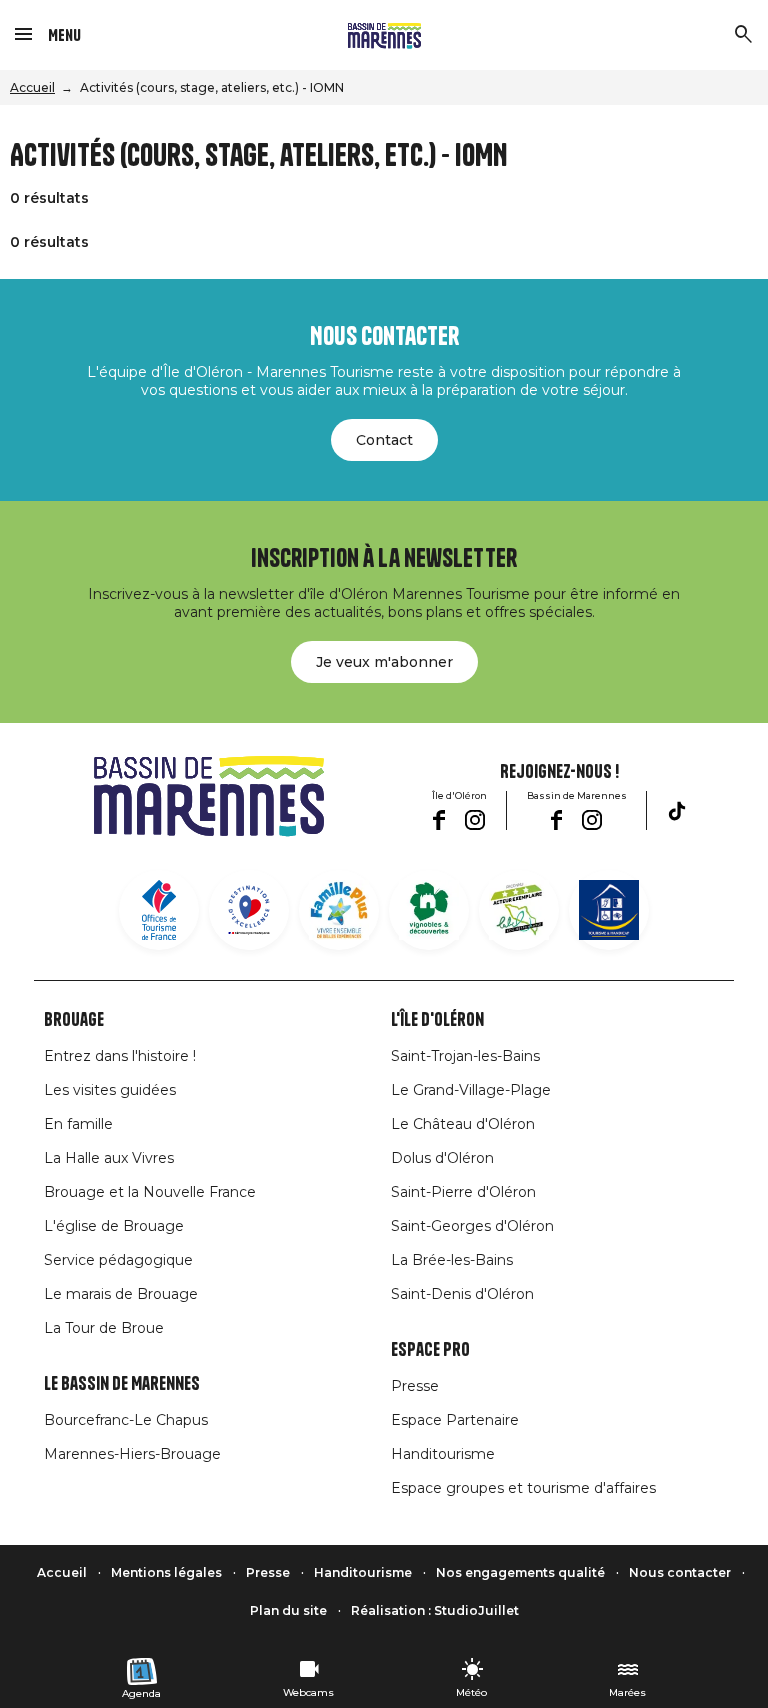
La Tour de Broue (104, 1328)
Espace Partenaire (455, 1420)
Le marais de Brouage (121, 1294)
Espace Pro (430, 1350)
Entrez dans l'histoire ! (120, 1056)
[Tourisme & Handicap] (609, 910)
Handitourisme (443, 1454)
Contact (384, 440)
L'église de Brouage (114, 1226)
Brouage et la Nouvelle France (150, 1192)
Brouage (74, 1020)
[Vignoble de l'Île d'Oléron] (429, 910)
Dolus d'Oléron (442, 1158)
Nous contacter (680, 1572)
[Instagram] (475, 820)
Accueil (32, 87)
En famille (78, 1124)
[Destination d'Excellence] (249, 910)
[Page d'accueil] (384, 35)
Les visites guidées (110, 1090)
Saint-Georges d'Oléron (472, 1226)
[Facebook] (438, 820)
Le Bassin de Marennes (122, 1384)
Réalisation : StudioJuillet (435, 1610)
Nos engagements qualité (520, 1572)
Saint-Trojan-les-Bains (465, 1056)
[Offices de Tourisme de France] (159, 910)
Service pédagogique (118, 1260)
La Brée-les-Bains (452, 1260)
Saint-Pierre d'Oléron (463, 1192)
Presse (415, 1386)
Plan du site (288, 1610)
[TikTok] (677, 811)
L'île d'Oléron (437, 1020)
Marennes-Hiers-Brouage (132, 1454)
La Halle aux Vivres (109, 1158)
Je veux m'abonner (384, 662)
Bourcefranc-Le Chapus (126, 1420)
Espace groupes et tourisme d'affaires (523, 1488)
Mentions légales (166, 1572)
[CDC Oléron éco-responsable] (519, 910)
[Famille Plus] (339, 910)
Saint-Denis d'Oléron (462, 1294)
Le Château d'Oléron (463, 1124)
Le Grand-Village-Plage (471, 1090)
